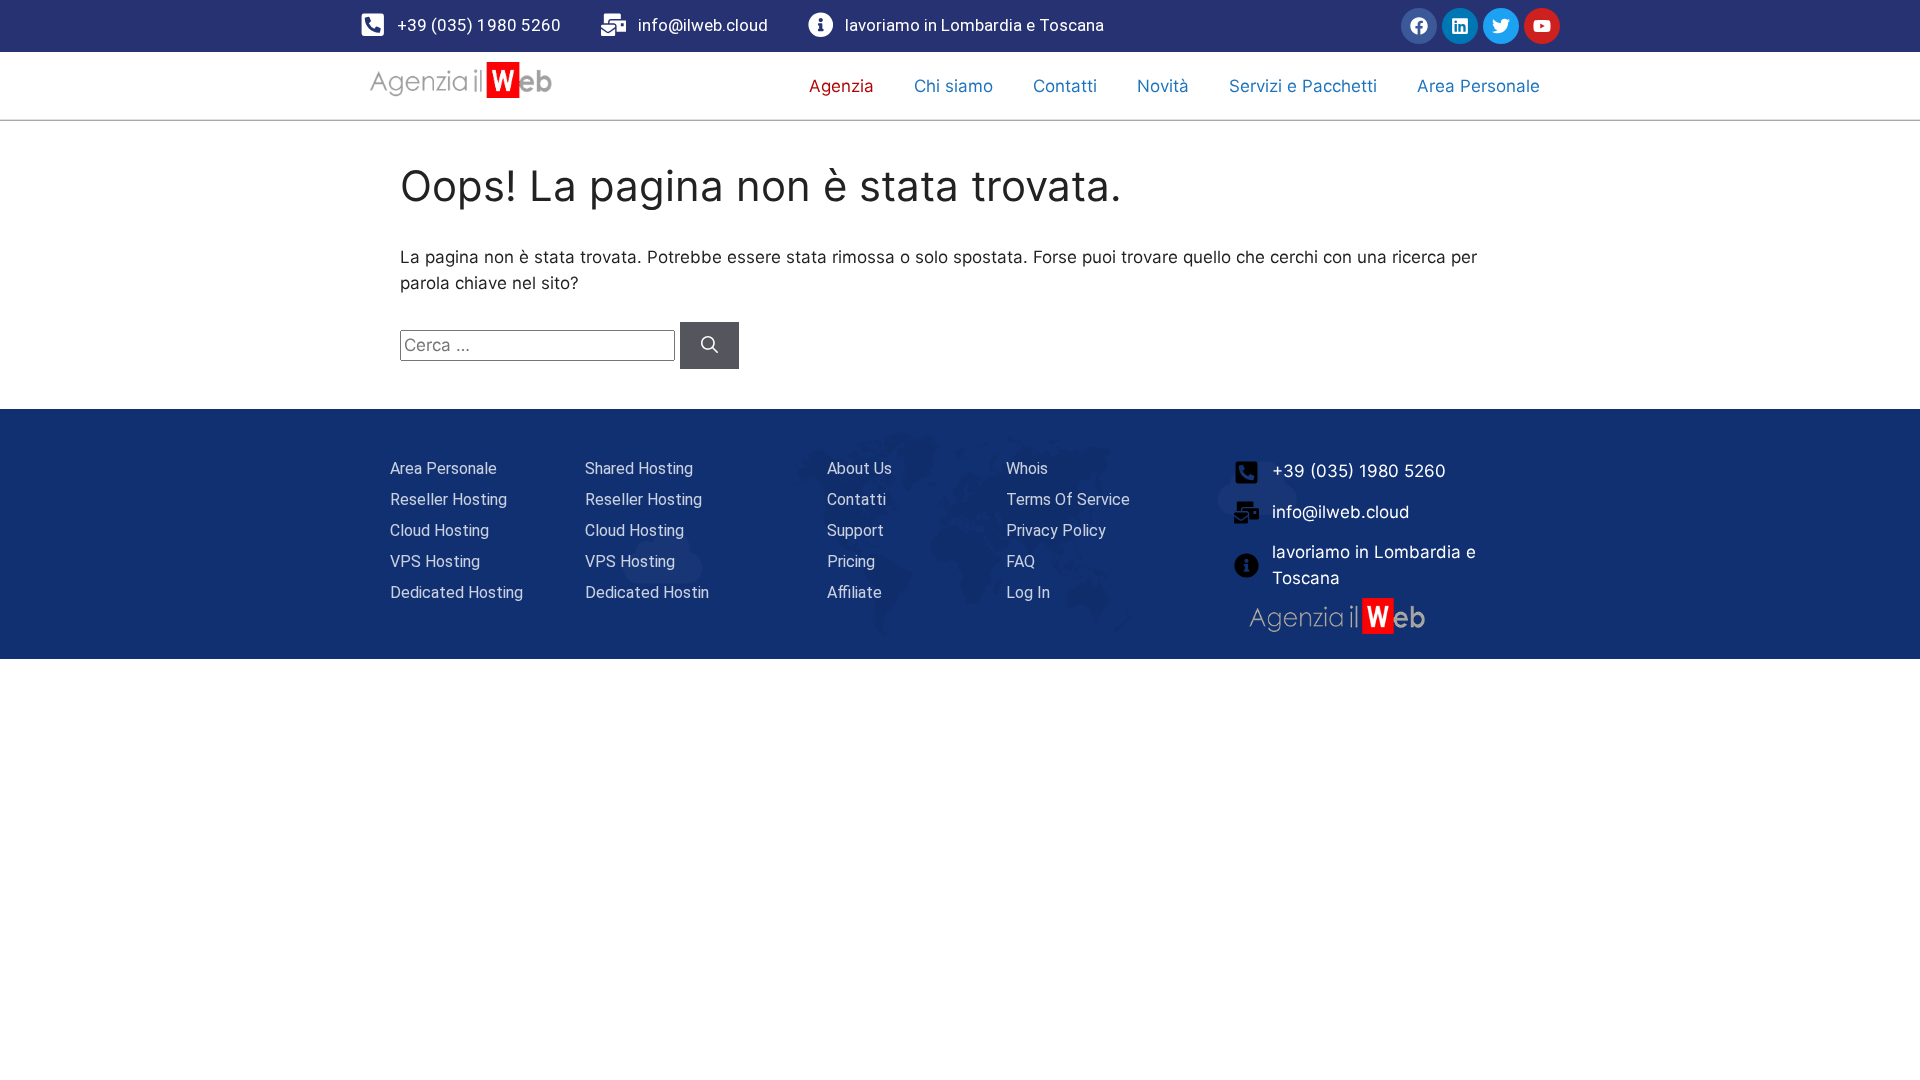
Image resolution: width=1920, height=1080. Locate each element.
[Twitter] (1501, 26)
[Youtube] (1542, 26)
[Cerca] (709, 346)
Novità (1163, 86)
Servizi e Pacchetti (1303, 86)
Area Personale (1478, 86)
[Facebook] (1419, 26)
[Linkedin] (1460, 26)
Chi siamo (953, 86)
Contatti (1065, 86)
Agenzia (841, 86)
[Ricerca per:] (540, 345)
